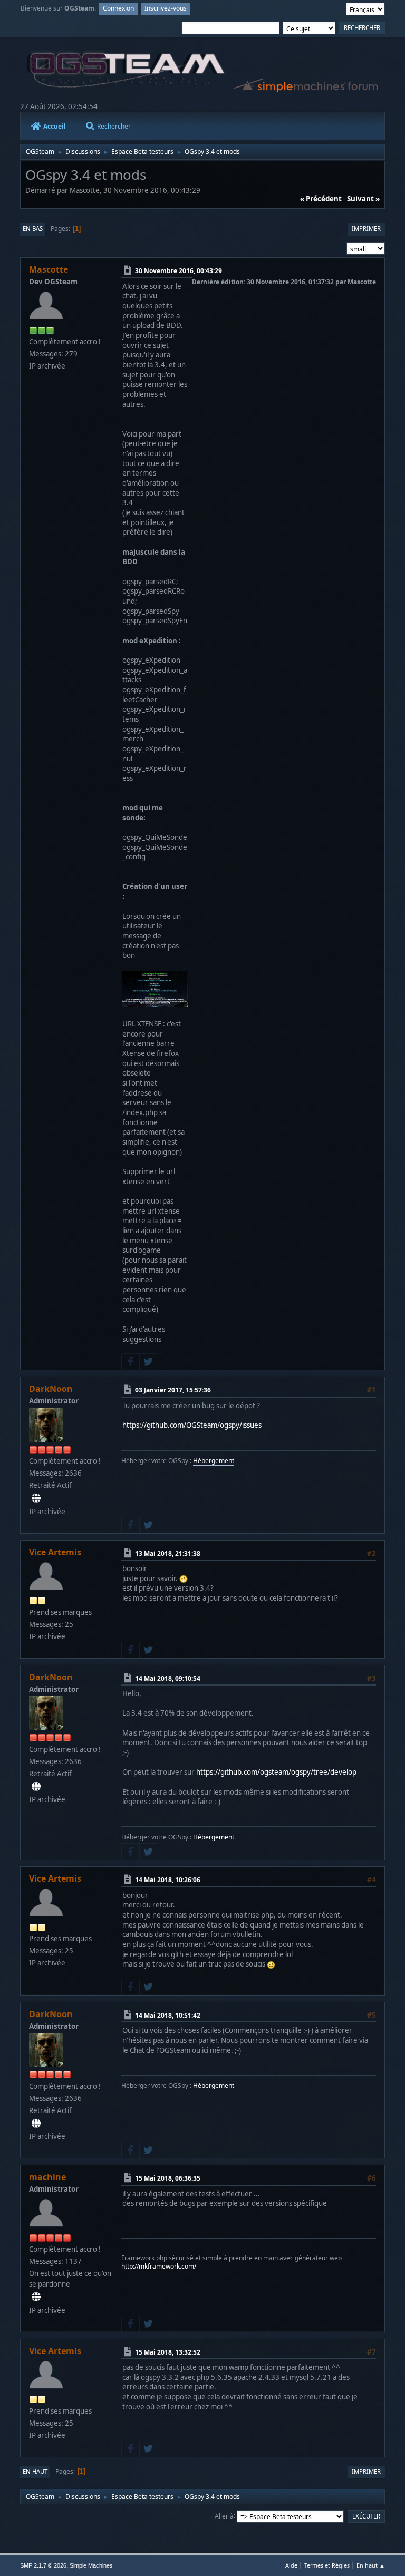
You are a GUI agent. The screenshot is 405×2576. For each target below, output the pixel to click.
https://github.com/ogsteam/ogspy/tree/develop (276, 1772)
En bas (33, 229)
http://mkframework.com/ (159, 2266)
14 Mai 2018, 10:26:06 (168, 1880)
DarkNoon (51, 1389)
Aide (291, 2565)
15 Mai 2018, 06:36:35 (168, 2178)
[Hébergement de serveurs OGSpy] (36, 1498)
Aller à (224, 2516)
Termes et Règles (327, 2565)
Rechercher (114, 126)
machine (47, 2177)
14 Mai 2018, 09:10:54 (168, 1678)
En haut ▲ (371, 2565)
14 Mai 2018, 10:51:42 (168, 2015)
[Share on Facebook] (130, 1362)
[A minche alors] (36, 2297)
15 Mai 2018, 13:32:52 (168, 2352)
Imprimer (366, 229)
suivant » (363, 199)
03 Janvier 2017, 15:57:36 (173, 1390)
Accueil (55, 126)
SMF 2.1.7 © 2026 (43, 2565)
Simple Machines (91, 2565)
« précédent (321, 199)
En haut (35, 2471)
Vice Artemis (55, 1552)
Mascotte (49, 269)
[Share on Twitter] (148, 1362)
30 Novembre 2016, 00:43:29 (179, 271)
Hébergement (214, 1461)
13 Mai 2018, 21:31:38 (168, 1553)
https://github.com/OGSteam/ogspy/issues (192, 1425)
